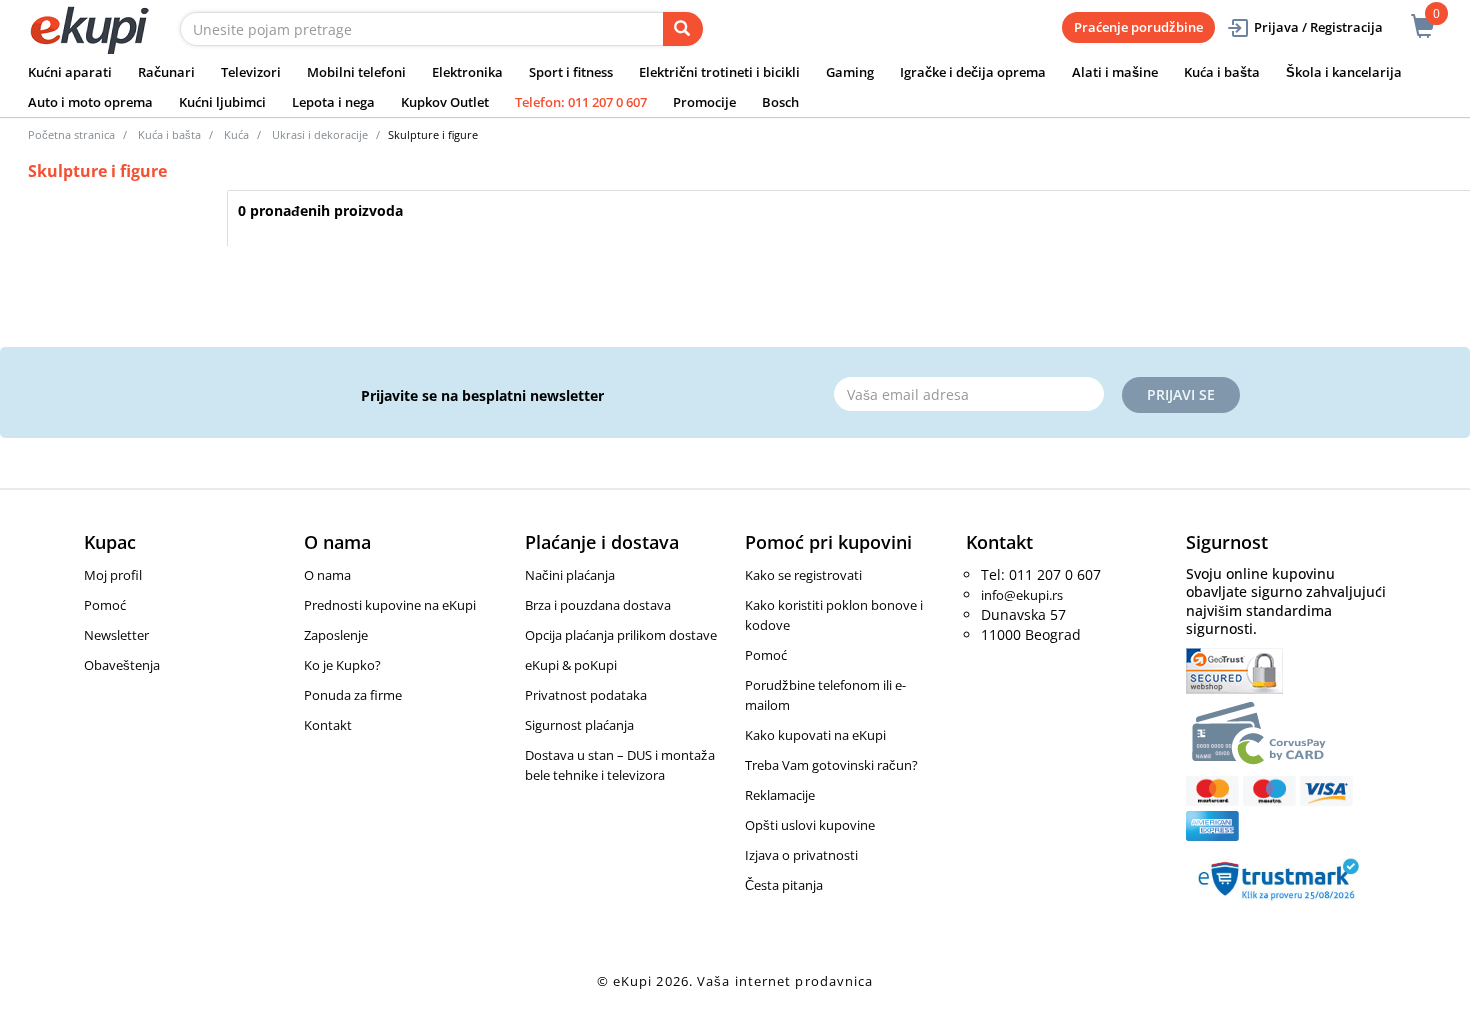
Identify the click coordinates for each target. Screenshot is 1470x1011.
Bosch (780, 102)
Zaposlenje (336, 635)
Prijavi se (1181, 394)
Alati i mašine (1115, 72)
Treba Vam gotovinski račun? (831, 765)
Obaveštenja (122, 665)
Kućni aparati (70, 72)
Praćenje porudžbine (1138, 27)
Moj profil (113, 575)
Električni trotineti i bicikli (719, 72)
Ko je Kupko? (342, 665)
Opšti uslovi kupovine (810, 825)
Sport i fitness (571, 72)
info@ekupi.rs (1022, 595)
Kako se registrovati (803, 575)
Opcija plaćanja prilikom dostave (621, 635)
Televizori (251, 72)
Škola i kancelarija (1344, 72)
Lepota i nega (333, 102)
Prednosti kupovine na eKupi (390, 605)
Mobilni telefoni (356, 72)
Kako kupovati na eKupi (815, 735)
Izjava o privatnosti (801, 855)
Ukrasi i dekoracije (320, 134)
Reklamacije (780, 795)
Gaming (850, 72)
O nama (327, 575)
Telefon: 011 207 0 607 (581, 102)
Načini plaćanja (570, 575)
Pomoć (105, 605)
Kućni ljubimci (222, 102)
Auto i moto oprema (90, 102)
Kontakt (328, 725)
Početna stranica (71, 134)
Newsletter (116, 635)
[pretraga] (683, 29)
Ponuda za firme (353, 695)
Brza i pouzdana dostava (598, 605)
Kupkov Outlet (445, 102)
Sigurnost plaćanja (579, 725)
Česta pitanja (784, 885)
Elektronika (467, 72)
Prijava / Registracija (1318, 27)
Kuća (236, 134)
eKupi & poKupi (571, 665)
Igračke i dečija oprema (973, 72)
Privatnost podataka (586, 695)
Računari (166, 72)
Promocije (704, 102)
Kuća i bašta (1222, 72)
